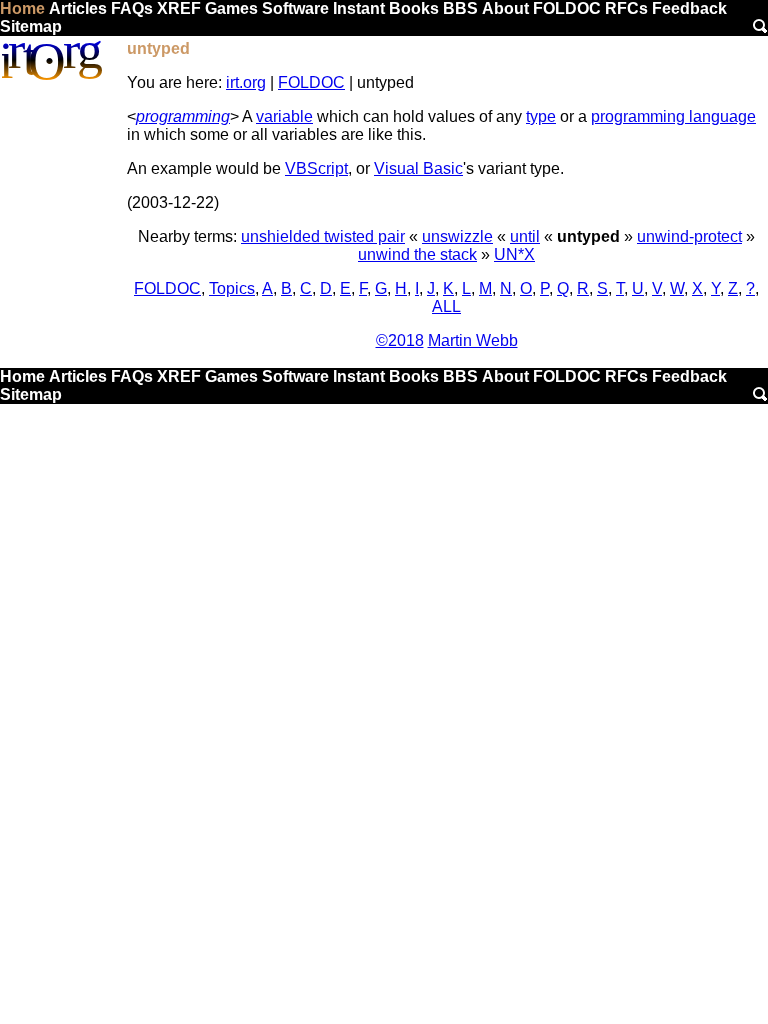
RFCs (626, 8)
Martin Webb (473, 340)
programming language (673, 116)
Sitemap (31, 26)
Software (295, 8)
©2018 (400, 340)
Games (231, 8)
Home (22, 8)
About (505, 8)
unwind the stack (417, 254)
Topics (232, 288)
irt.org (246, 82)
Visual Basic (418, 168)
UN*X (514, 254)
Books (414, 8)
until (525, 236)
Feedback (689, 8)
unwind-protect (689, 236)
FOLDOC (567, 8)
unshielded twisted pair (323, 236)
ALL (446, 306)
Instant (359, 8)
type (541, 116)
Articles (78, 8)
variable (284, 116)
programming (183, 116)
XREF (179, 8)
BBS (460, 8)
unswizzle (457, 236)
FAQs (132, 8)
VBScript (316, 168)
